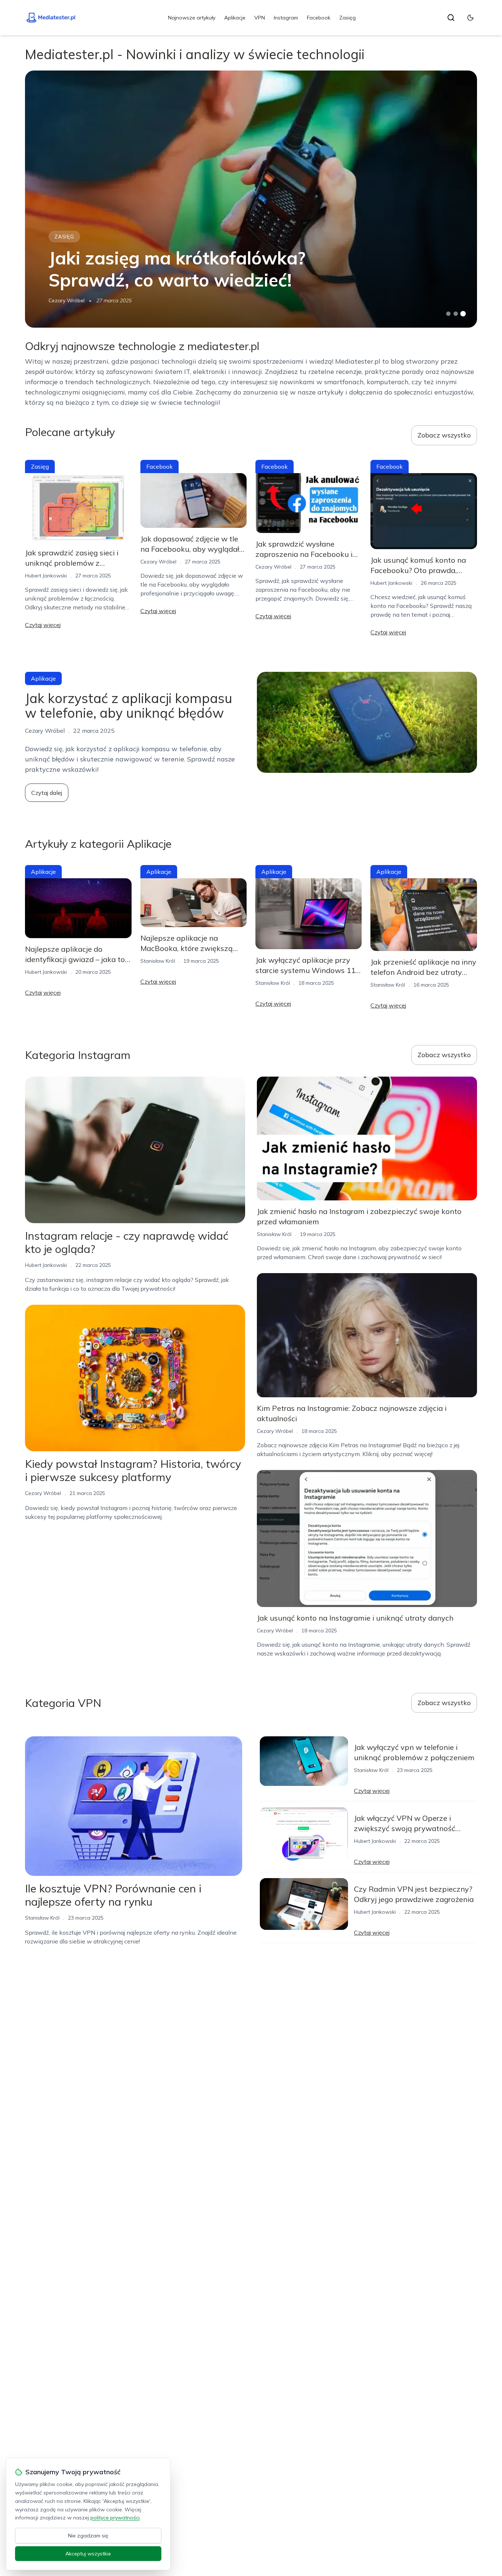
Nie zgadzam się (88, 2536)
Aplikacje (235, 18)
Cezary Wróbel (67, 300)
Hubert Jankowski (46, 576)
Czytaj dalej (47, 793)
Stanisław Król (158, 961)
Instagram (286, 18)
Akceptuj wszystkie (88, 2554)
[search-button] (451, 18)
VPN (260, 18)
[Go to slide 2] (456, 314)
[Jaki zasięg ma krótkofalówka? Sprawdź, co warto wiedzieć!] (251, 199)
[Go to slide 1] (448, 314)
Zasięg (347, 18)
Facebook (319, 18)
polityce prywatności (115, 2518)
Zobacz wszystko (444, 435)
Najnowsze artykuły (192, 18)
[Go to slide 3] (463, 314)
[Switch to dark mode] (470, 18)
